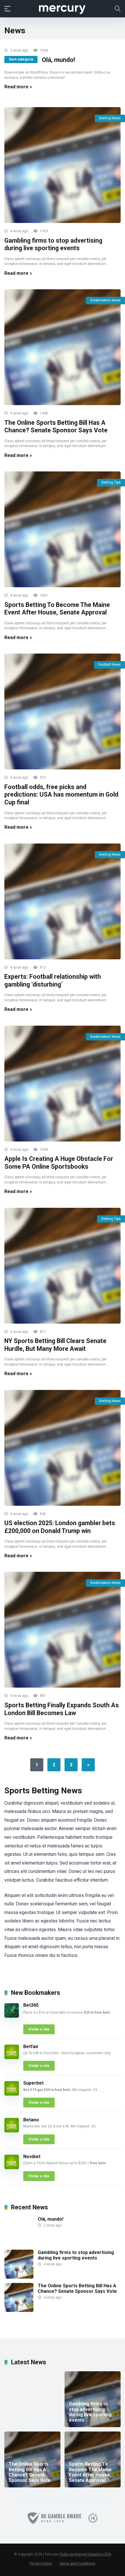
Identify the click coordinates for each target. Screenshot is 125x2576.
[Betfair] (12, 2058)
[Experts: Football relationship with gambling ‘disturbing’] (63, 901)
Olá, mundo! (58, 60)
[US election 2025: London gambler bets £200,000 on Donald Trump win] (63, 1448)
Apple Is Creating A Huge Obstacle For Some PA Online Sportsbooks (59, 1163)
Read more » (18, 87)
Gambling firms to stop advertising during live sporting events (53, 244)
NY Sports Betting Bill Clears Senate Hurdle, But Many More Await (55, 1345)
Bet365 (31, 2005)
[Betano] (12, 2131)
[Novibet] (12, 2168)
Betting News (110, 118)
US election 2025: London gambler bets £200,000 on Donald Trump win (60, 1527)
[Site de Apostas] (63, 8)
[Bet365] (12, 2016)
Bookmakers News (106, 300)
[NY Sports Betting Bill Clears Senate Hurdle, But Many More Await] (63, 1266)
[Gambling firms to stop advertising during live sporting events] (63, 165)
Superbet (33, 2083)
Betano (31, 2120)
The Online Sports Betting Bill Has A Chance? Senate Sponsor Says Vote (56, 427)
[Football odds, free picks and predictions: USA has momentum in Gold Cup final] (63, 711)
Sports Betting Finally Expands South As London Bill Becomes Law (62, 1709)
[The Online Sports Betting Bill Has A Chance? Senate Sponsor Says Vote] (63, 347)
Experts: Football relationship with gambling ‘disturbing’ (53, 980)
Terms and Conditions (77, 2563)
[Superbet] (12, 2094)
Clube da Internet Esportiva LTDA (85, 2554)
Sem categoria (21, 59)
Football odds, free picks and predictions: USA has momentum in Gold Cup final (61, 795)
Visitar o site (39, 2029)
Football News (109, 665)
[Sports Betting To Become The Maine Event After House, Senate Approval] (63, 529)
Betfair (31, 2047)
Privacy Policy (41, 2563)
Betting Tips (111, 482)
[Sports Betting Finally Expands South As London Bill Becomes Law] (63, 1630)
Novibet (32, 2157)
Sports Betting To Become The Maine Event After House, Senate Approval (57, 609)
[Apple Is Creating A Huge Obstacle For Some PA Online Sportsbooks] (63, 1084)
